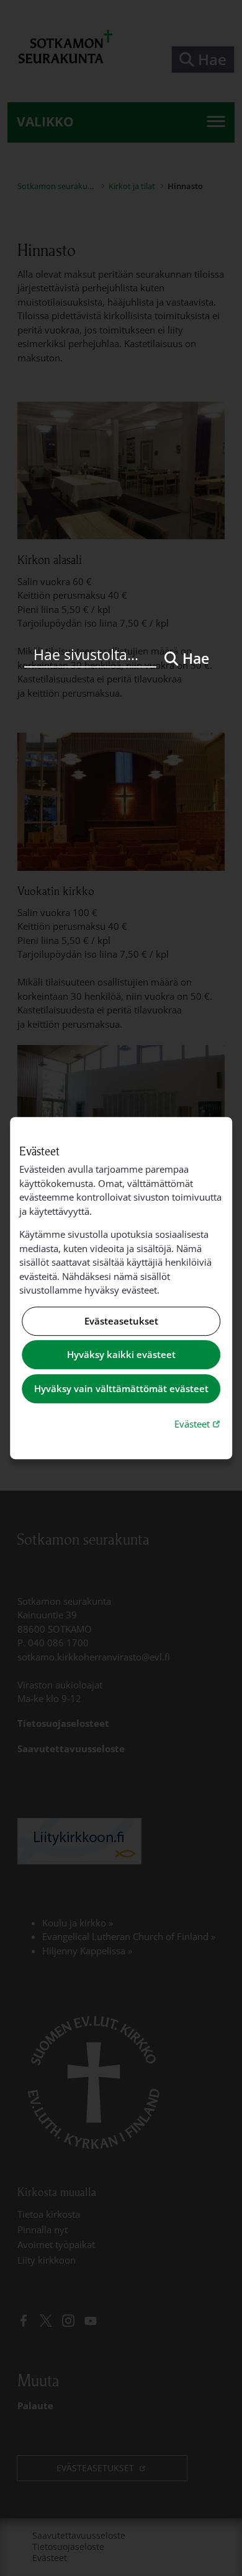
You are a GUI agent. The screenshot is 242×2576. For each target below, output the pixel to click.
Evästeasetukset (121, 1321)
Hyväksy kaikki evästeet (121, 1355)
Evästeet (199, 1423)
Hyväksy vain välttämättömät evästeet (121, 1388)
